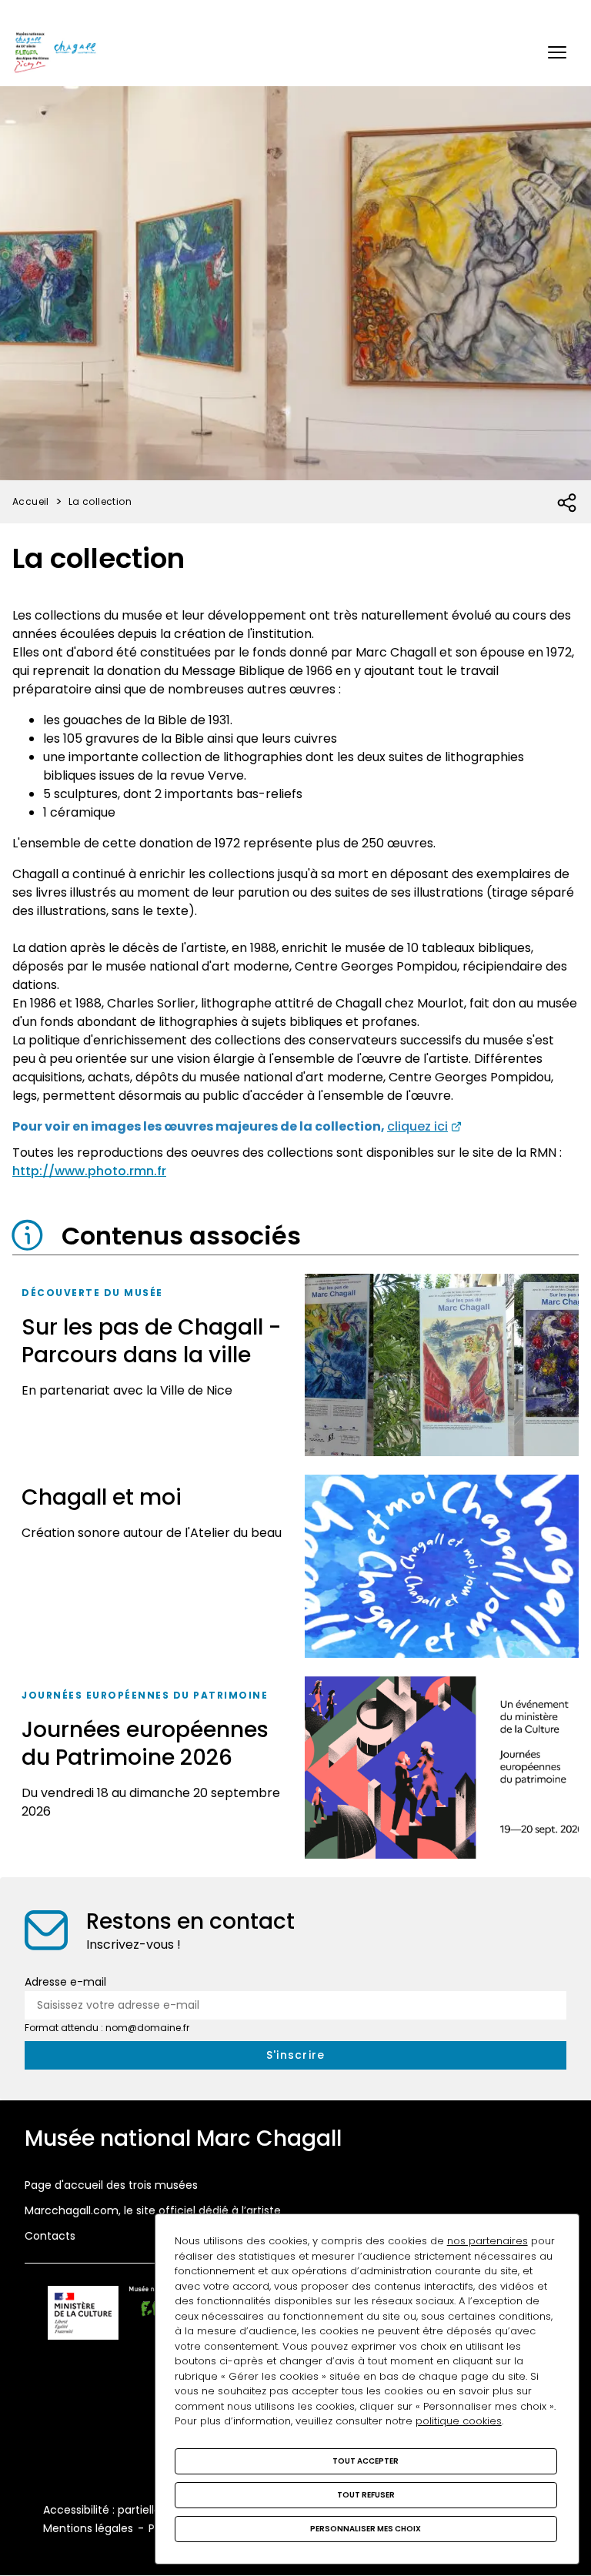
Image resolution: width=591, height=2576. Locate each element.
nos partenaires (487, 2241)
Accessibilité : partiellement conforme (146, 2510)
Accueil (31, 501)
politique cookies (459, 2421)
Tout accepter (366, 2461)
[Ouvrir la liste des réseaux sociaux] (568, 503)
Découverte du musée (92, 1293)
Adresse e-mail (65, 1982)
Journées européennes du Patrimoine (145, 1695)
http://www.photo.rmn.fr (89, 1171)
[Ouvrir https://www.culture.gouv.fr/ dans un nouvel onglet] (83, 2315)
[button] (557, 52)
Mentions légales (88, 2528)
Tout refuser (366, 2495)
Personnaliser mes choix (366, 2529)
